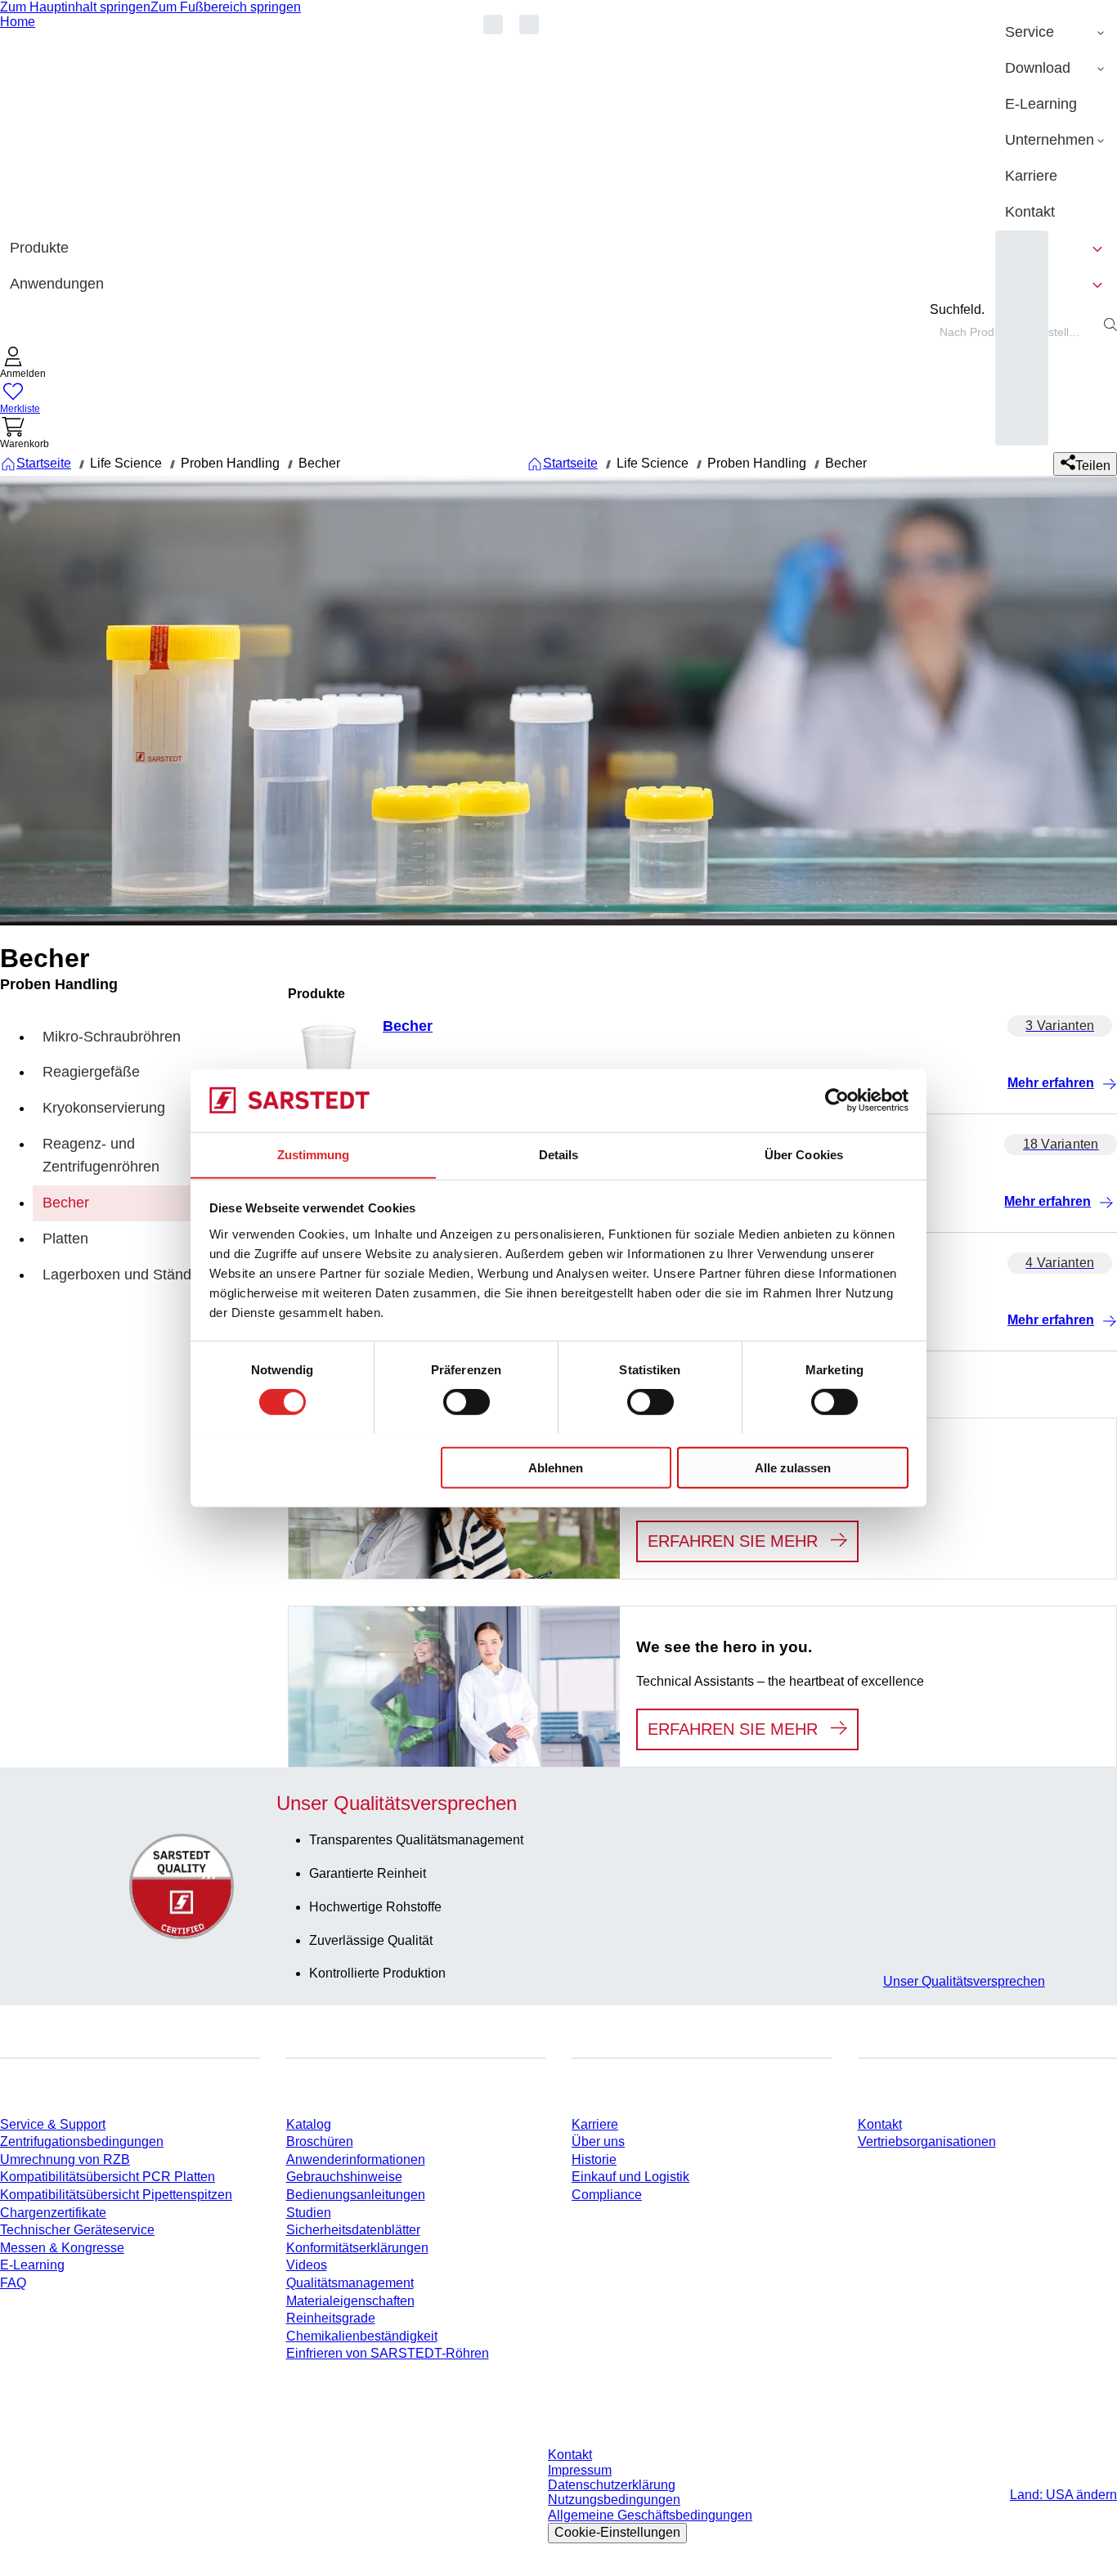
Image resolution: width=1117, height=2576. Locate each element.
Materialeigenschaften (350, 2301)
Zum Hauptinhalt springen (75, 7)
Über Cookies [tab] (804, 1154)
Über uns (598, 2141)
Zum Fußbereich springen (226, 7)
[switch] (467, 1401)
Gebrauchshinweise (344, 2177)
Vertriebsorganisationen (927, 2141)
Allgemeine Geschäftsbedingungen (650, 2515)
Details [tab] (559, 1154)
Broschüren (320, 2141)
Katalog (309, 2124)
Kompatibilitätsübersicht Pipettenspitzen (116, 2195)
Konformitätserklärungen (357, 2248)
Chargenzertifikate (53, 2213)
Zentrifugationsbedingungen (82, 2141)
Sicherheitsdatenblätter (353, 2230)
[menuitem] (1056, 33)
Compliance (607, 2195)
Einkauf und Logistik (630, 2177)
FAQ (13, 2283)
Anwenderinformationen (356, 2159)
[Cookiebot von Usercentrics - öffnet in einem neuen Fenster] (837, 1100)
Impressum (580, 2470)
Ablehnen (556, 1467)
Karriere (595, 2124)
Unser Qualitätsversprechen (964, 1981)
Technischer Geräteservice (77, 2230)
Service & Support (53, 2124)
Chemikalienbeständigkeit (362, 2336)
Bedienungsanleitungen (356, 2195)
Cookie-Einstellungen (617, 2532)
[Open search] (1110, 325)
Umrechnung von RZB (65, 2159)
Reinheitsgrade (331, 2318)
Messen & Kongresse (62, 2248)
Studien (309, 2213)
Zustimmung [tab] (314, 1154)
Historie (594, 2159)
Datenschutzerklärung (612, 2485)
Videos (307, 2265)
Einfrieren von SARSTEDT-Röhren (388, 2353)
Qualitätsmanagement (350, 2283)
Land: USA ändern (1063, 2495)
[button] (23, 364)
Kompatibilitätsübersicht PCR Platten (108, 2177)
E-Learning (32, 2265)
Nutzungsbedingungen (614, 2500)
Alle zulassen (793, 1467)
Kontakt (880, 2124)
